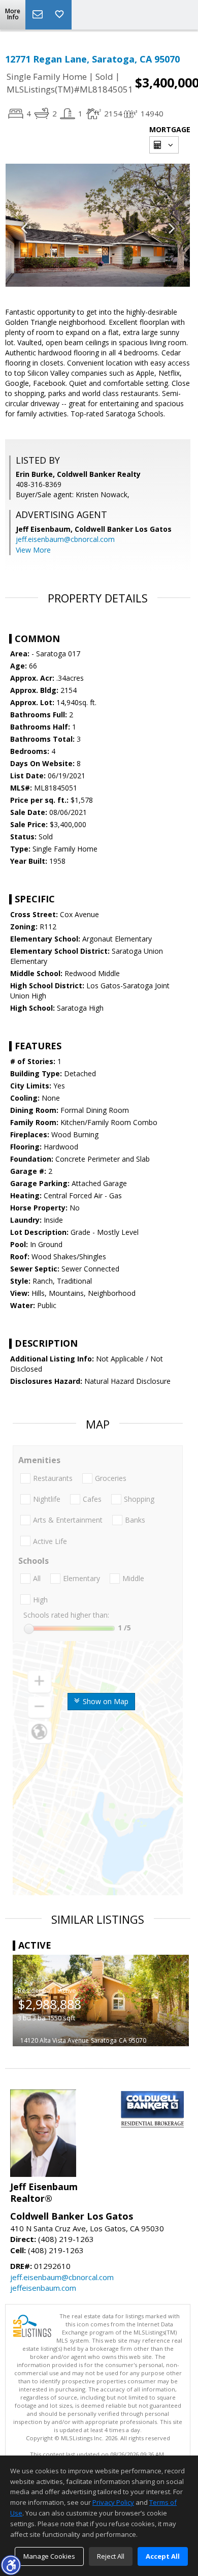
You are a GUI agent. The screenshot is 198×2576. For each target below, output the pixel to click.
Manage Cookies (49, 2556)
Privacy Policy (113, 2502)
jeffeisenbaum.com (43, 2288)
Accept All (163, 2556)
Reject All (111, 2556)
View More (33, 550)
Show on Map (105, 1701)
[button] (11, 2565)
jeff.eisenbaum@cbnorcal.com (65, 539)
